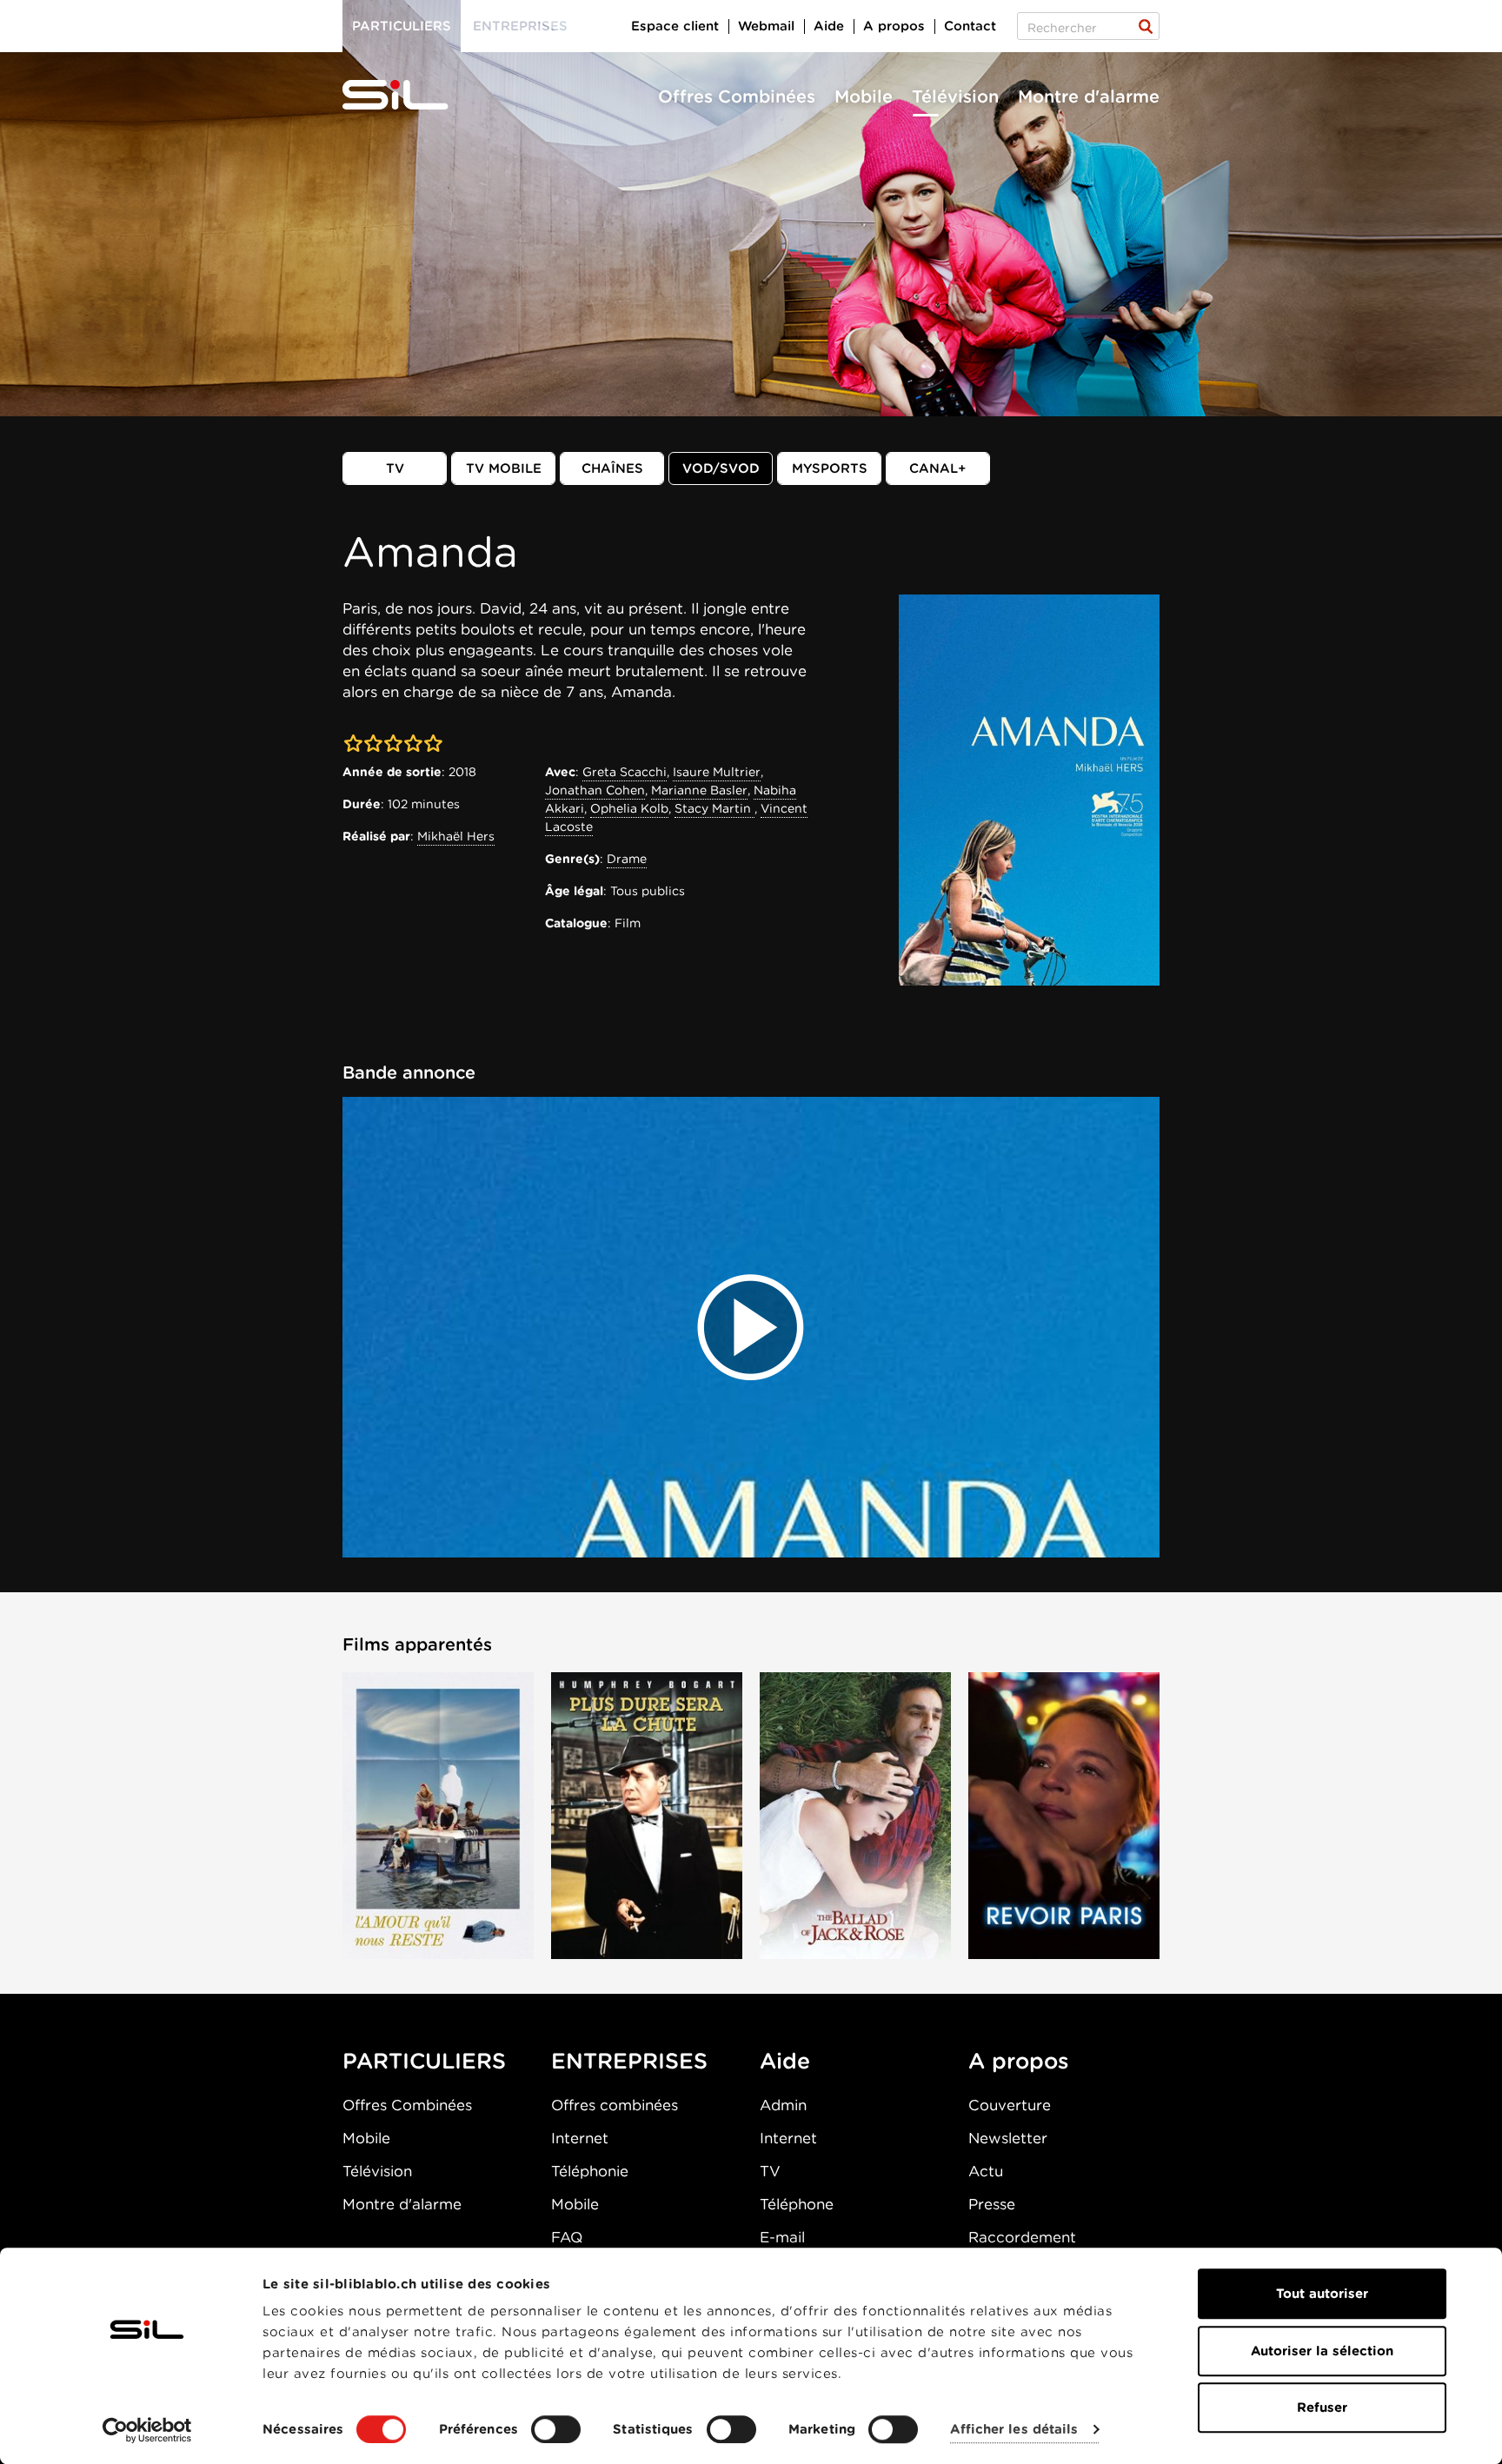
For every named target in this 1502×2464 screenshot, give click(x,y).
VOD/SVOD (721, 468)
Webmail (766, 26)
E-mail (782, 2237)
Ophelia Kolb (629, 808)
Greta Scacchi (625, 772)
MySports (830, 468)
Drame (627, 859)
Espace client (675, 26)
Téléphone (797, 2204)
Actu (986, 2171)
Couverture (1010, 2105)
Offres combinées (615, 2105)
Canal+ (938, 468)
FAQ (567, 2237)
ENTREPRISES (629, 2061)
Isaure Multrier (717, 772)
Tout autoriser (1322, 2294)
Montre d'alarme (1089, 96)
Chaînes (612, 468)
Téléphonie (590, 2171)
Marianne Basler (699, 790)
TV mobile (504, 468)
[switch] (556, 2429)
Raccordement (1022, 2237)
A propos (894, 26)
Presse (992, 2204)
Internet (580, 2138)
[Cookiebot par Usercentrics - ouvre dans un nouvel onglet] (147, 2430)
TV (395, 468)
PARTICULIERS (424, 2061)
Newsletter (1008, 2138)
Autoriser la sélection (1322, 2351)
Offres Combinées (737, 96)
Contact (970, 26)
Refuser (1322, 2408)
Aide (829, 26)
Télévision (955, 96)
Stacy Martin (714, 808)
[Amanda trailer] (751, 1327)
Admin (783, 2105)
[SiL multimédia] (415, 96)
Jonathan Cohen (595, 790)
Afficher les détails (1014, 2430)
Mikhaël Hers (456, 836)
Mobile (864, 96)
